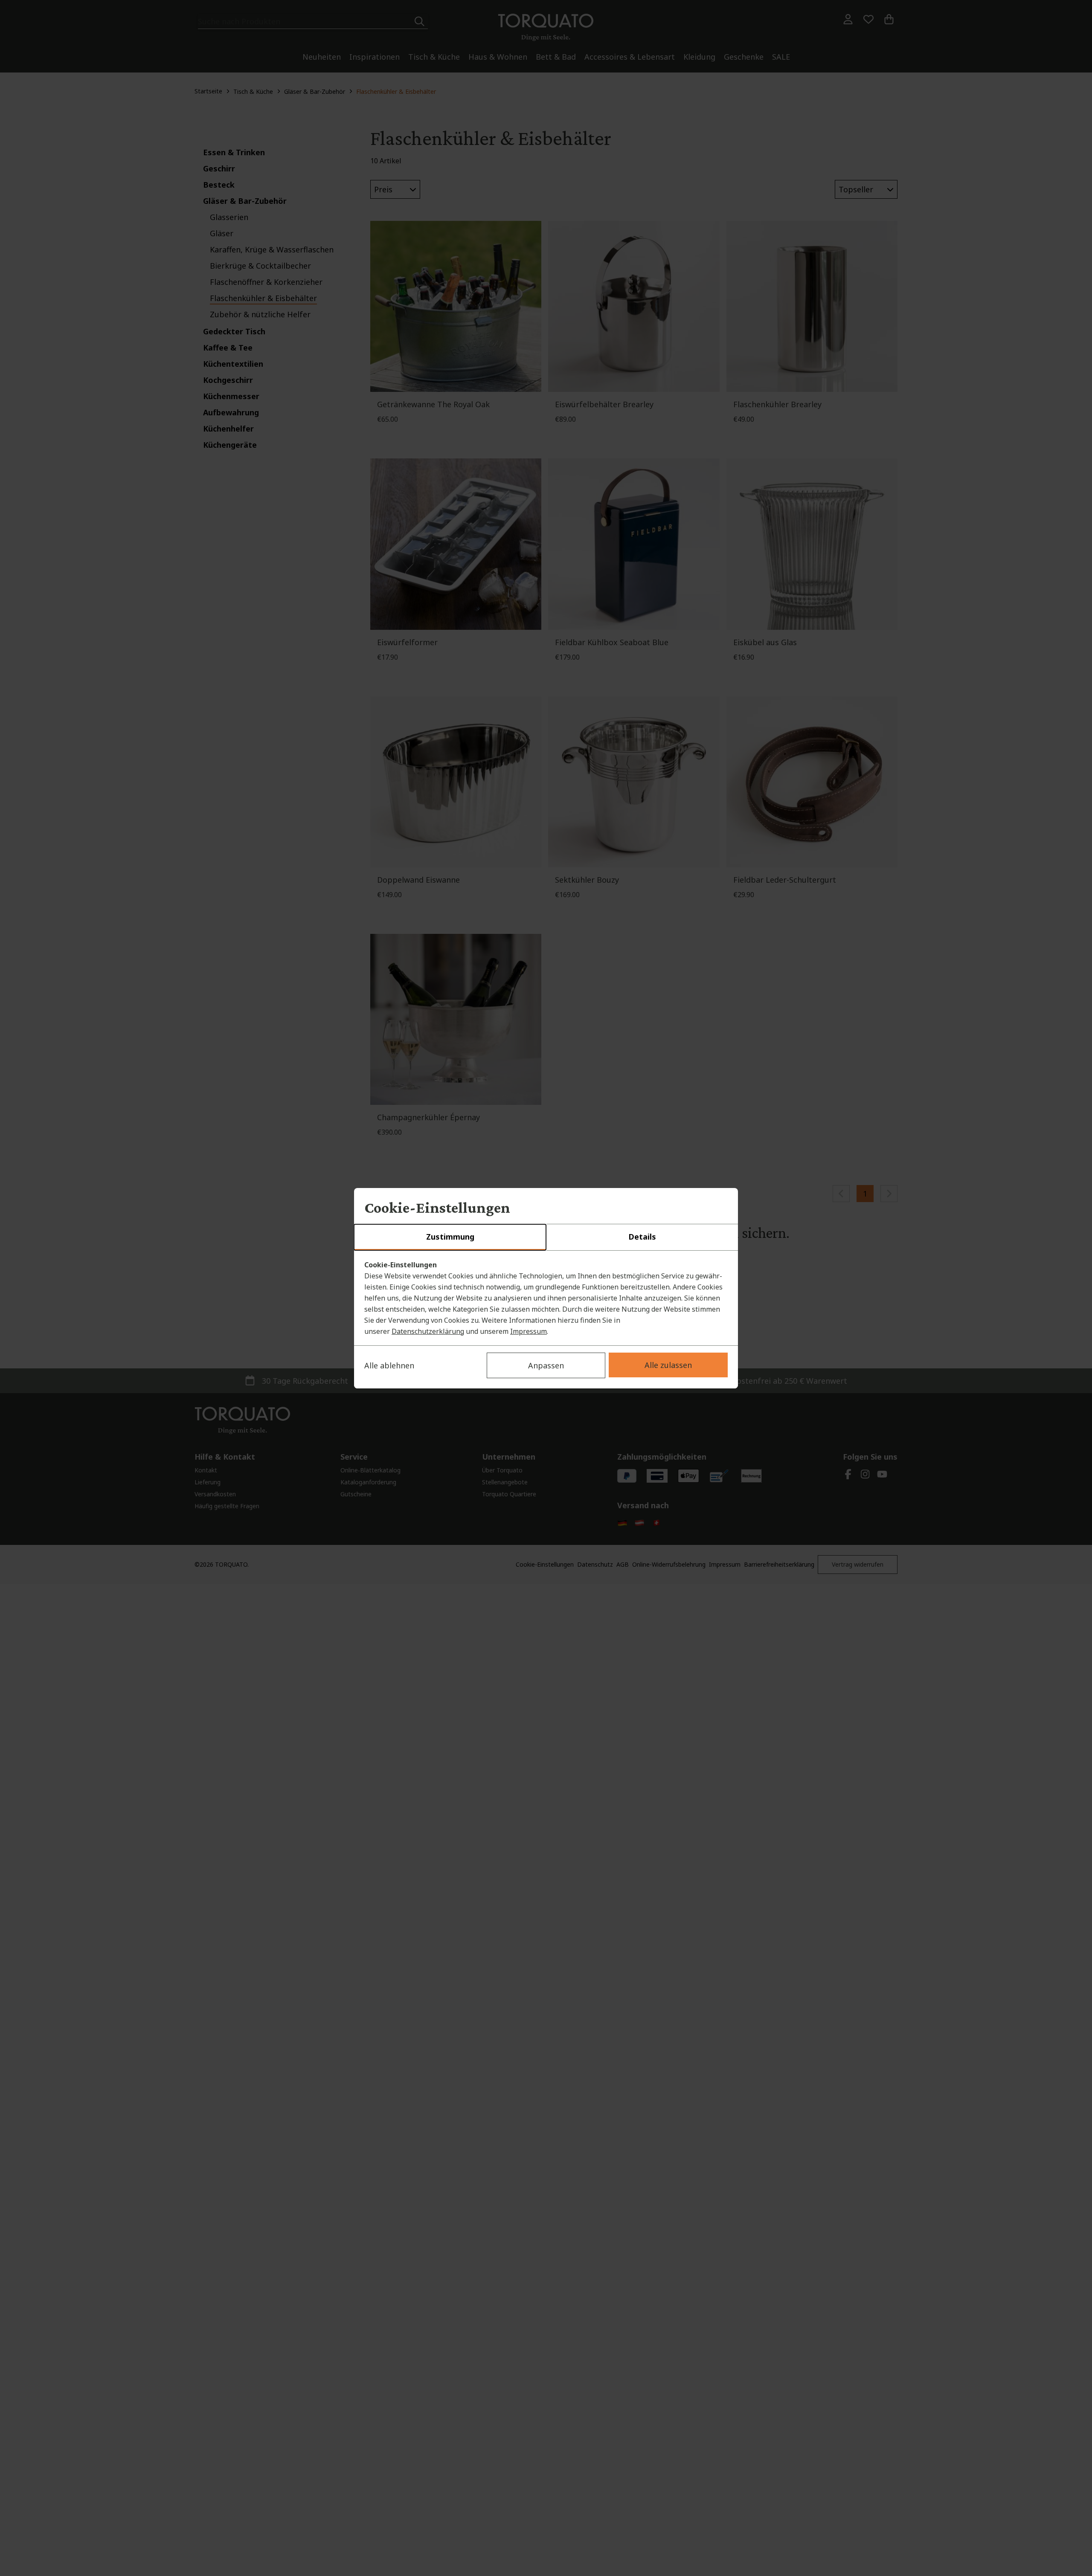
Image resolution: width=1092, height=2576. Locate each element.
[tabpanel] (546, 1298)
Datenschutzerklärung (428, 1331)
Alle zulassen (668, 1365)
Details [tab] (642, 1237)
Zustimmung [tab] (450, 1237)
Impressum (529, 1331)
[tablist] (546, 1237)
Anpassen (546, 1365)
